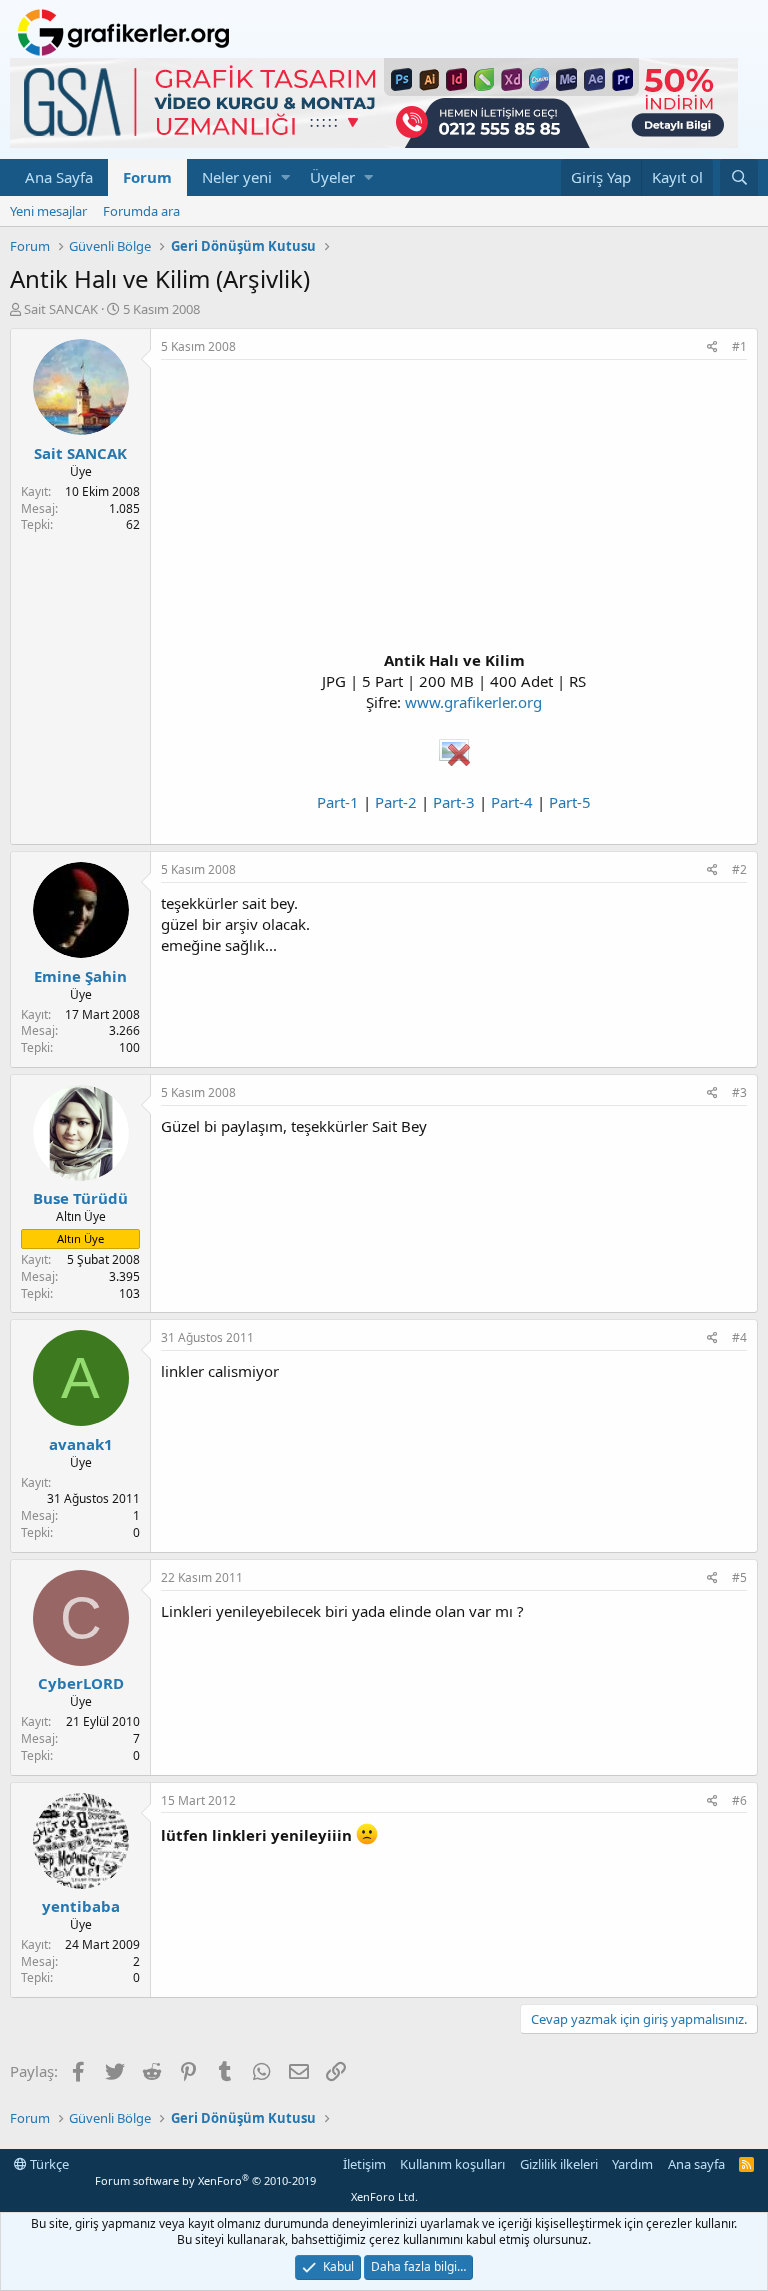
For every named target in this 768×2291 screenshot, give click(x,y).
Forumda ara (141, 211)
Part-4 (512, 802)
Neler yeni (237, 177)
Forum (147, 177)
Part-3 (454, 802)
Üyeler (332, 177)
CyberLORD (81, 1683)
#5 (739, 1577)
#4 (739, 1337)
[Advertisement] (454, 510)
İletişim (364, 2164)
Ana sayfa (696, 2164)
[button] (285, 177)
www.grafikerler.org (473, 702)
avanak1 (81, 1444)
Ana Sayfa (59, 177)
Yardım (632, 2164)
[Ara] (739, 177)
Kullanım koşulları (452, 2164)
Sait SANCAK (61, 309)
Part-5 (570, 802)
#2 (739, 869)
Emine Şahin (80, 976)
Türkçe (48, 2164)
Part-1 (338, 802)
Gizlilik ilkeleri (559, 2164)
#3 (739, 1092)
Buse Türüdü (80, 1198)
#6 (739, 1800)
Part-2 (396, 802)
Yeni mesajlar (48, 211)
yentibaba (81, 1906)
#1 (739, 346)
